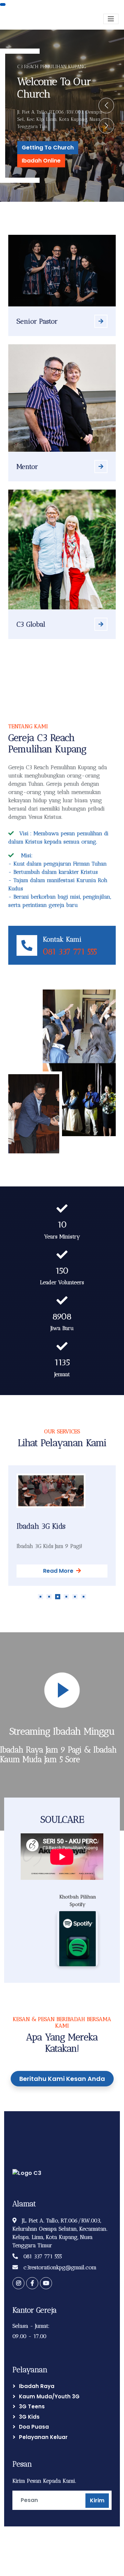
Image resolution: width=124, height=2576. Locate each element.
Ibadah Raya (37, 2386)
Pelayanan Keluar (43, 2437)
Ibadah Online (41, 161)
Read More (58, 1571)
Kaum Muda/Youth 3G (49, 2396)
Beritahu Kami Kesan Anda (62, 2079)
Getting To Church (48, 148)
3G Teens (32, 2406)
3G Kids (29, 2417)
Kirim (97, 2500)
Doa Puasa (34, 2427)
